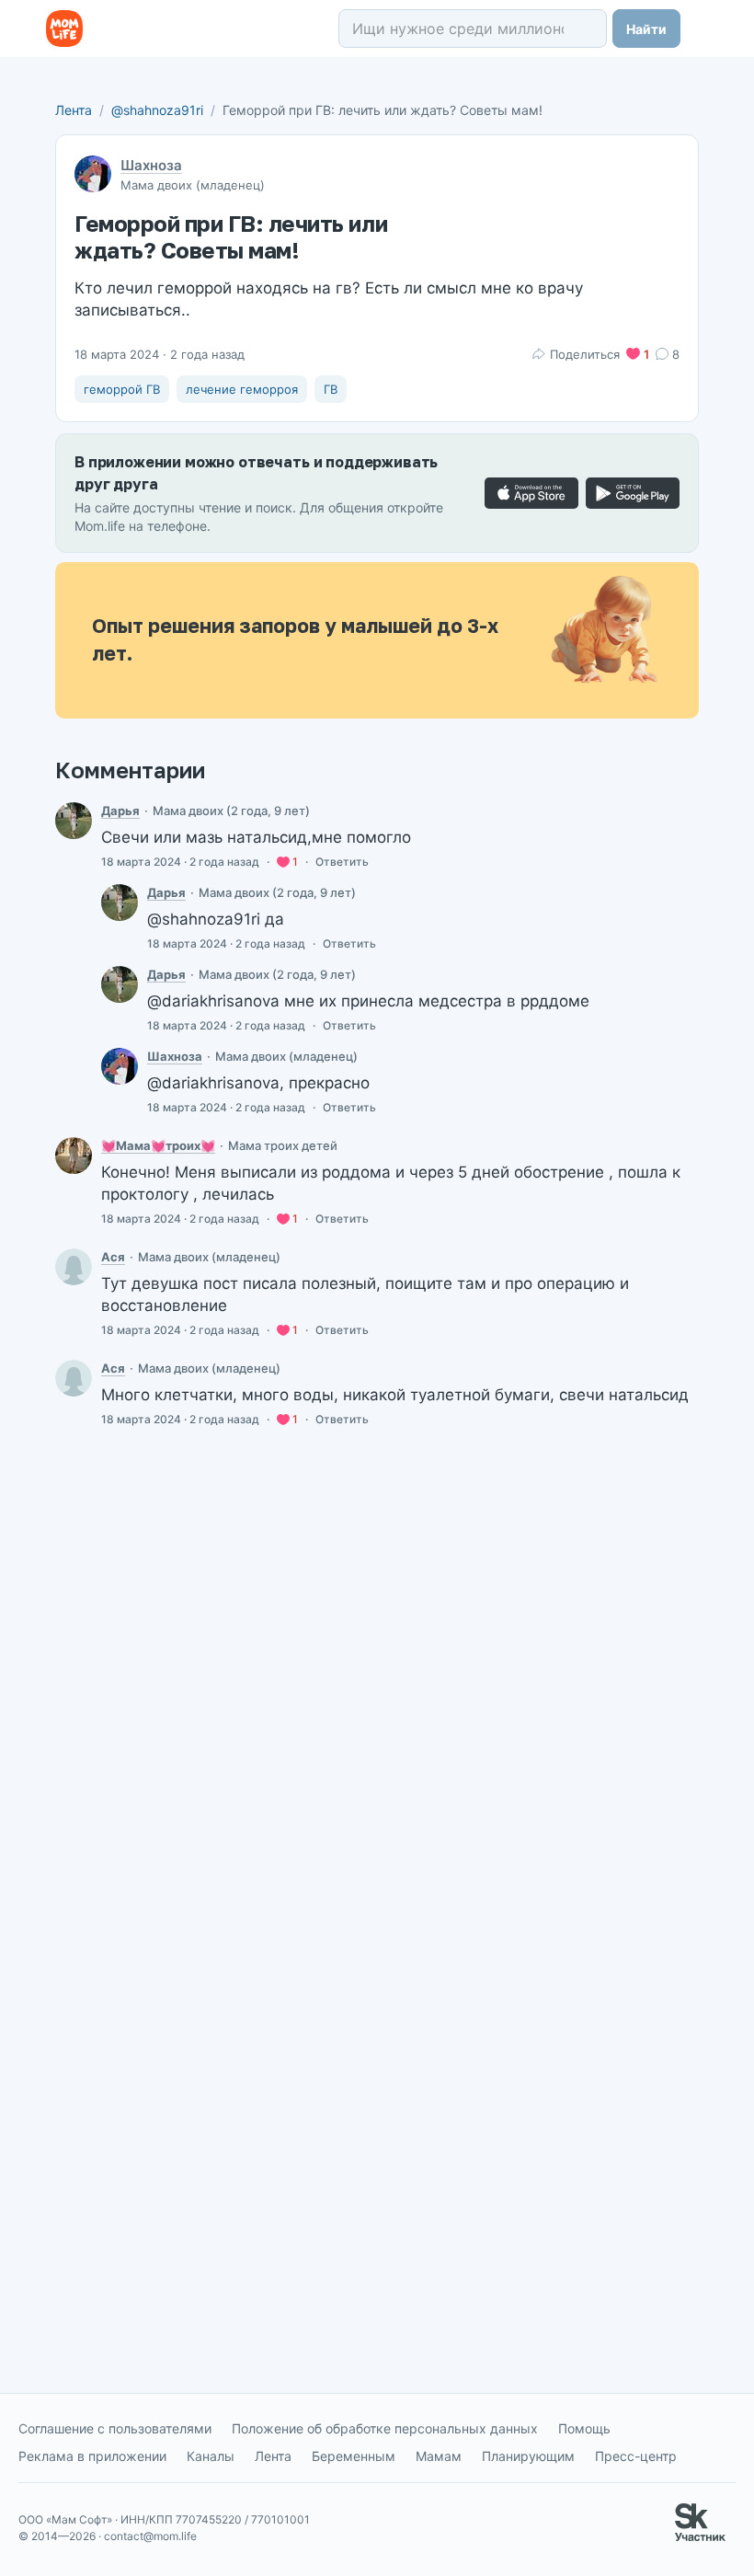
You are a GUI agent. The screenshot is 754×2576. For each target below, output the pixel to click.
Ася (113, 1257)
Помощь (584, 2428)
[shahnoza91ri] (120, 1066)
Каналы (211, 2456)
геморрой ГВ (122, 389)
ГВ (331, 389)
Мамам (439, 2456)
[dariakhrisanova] (74, 821)
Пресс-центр (636, 2456)
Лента (74, 110)
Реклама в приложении (92, 2456)
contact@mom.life (150, 2536)
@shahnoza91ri (157, 110)
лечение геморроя (242, 389)
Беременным (354, 2456)
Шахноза (151, 165)
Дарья (120, 811)
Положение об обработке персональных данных (385, 2428)
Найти (646, 29)
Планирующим (528, 2456)
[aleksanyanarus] (74, 1267)
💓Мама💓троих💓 (158, 1145)
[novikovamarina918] (74, 1156)
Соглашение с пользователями (115, 2428)
